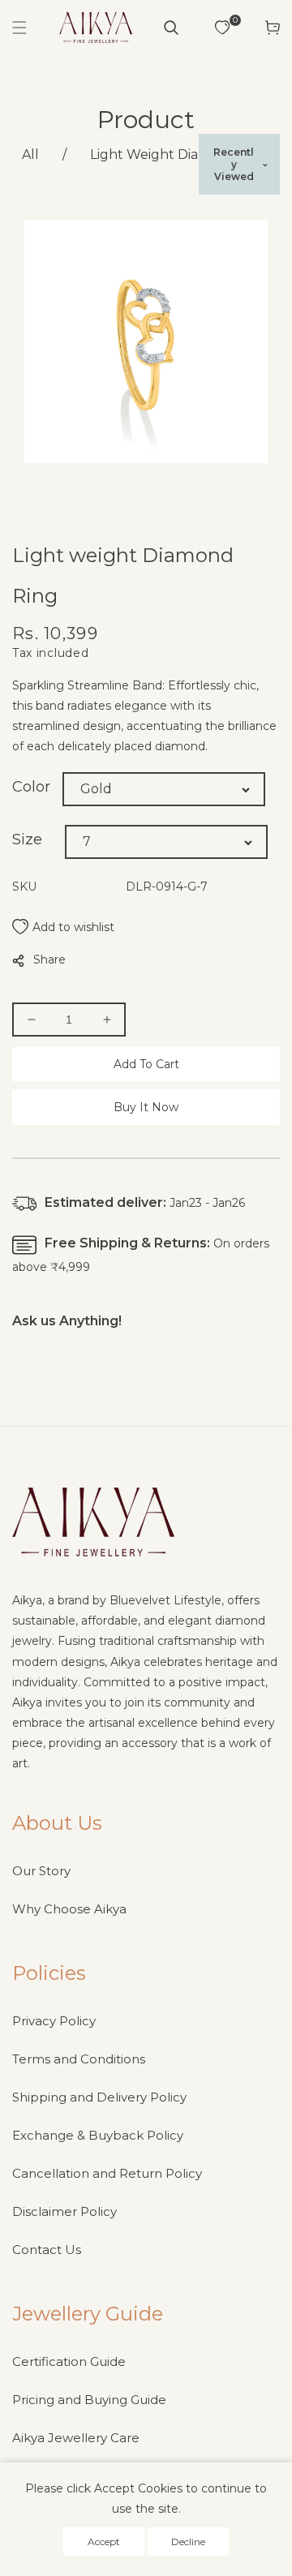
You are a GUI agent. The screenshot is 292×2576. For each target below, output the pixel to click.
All (30, 155)
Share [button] (49, 960)
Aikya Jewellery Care (76, 2438)
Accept (104, 2542)
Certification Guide (69, 2361)
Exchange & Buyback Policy (98, 2135)
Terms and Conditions (79, 2059)
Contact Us (47, 2250)
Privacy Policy (54, 2021)
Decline (188, 2542)
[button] (19, 28)
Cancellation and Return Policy (107, 2173)
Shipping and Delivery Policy (99, 2097)
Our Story (41, 1871)
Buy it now (146, 1107)
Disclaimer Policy (64, 2211)
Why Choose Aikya (69, 1909)
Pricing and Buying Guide (89, 2400)
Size (27, 839)
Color (31, 787)
